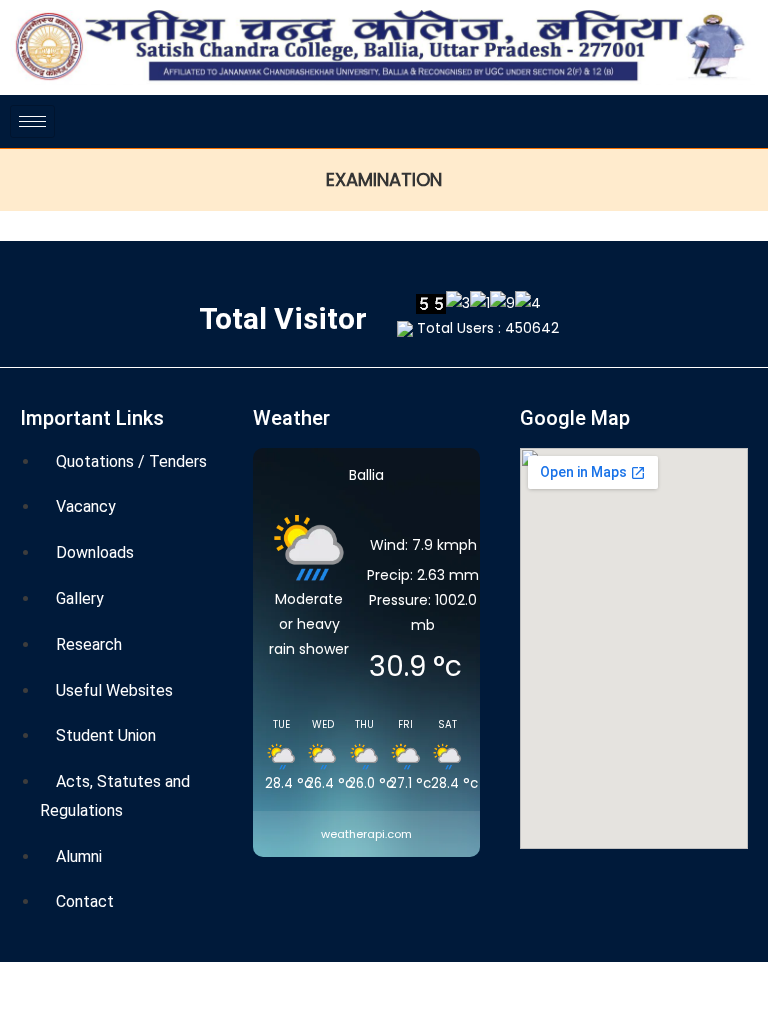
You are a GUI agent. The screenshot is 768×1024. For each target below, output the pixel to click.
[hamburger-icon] (32, 121)
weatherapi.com (366, 834)
